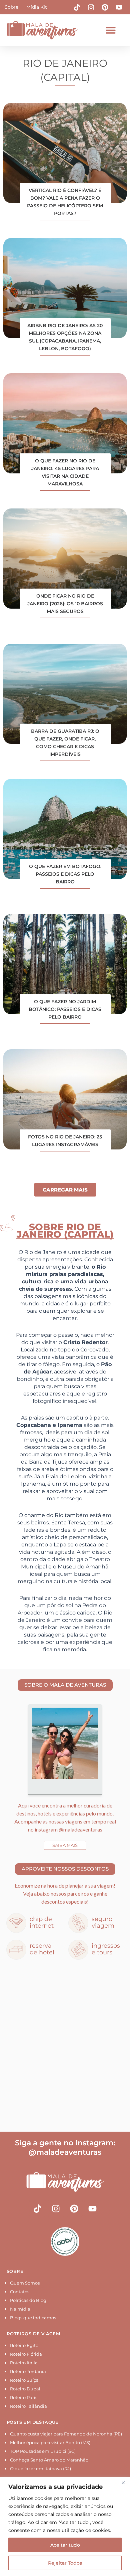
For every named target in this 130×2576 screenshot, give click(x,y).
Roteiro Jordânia (28, 2371)
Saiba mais (65, 1845)
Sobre (11, 7)
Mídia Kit (37, 7)
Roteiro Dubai (25, 2389)
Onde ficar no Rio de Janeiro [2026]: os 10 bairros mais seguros (65, 604)
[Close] (123, 2483)
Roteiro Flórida (26, 2354)
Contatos (20, 2292)
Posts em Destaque (33, 2422)
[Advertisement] (65, 2047)
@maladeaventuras (80, 1829)
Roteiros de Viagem (33, 2334)
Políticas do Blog (28, 2300)
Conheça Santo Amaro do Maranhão (49, 2460)
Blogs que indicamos (33, 2318)
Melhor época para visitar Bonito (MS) (50, 2442)
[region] (65, 2526)
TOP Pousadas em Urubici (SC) (43, 2451)
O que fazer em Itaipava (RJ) (40, 2468)
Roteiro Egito (24, 2345)
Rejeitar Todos (65, 2563)
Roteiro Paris (24, 2397)
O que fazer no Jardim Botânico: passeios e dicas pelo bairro (65, 1009)
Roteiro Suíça (24, 2380)
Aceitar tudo (65, 2545)
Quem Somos (25, 2283)
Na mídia (20, 2309)
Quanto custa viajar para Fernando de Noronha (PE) (66, 2434)
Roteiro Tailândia (28, 2406)
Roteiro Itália (24, 2363)
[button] (111, 30)
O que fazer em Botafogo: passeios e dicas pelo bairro (65, 874)
